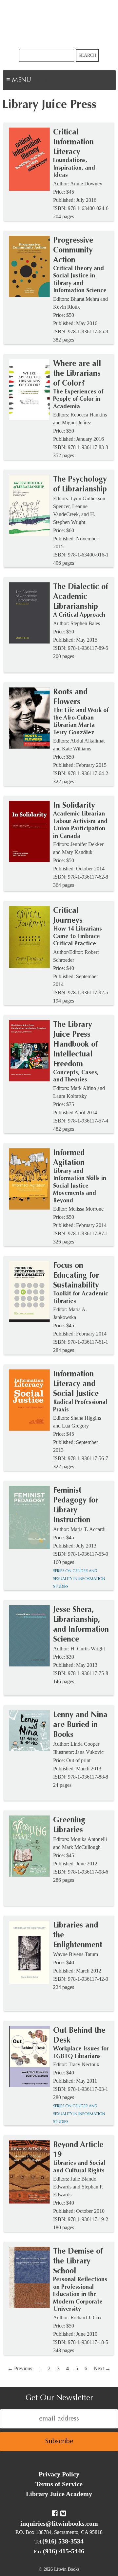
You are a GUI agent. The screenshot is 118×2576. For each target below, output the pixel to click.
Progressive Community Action (73, 250)
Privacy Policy (59, 2474)
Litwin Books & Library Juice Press (59, 24)
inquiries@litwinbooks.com (59, 2523)
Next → (102, 2368)
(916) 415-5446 (64, 2551)
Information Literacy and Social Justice (76, 1384)
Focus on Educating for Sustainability (76, 1276)
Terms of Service (59, 2484)
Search (87, 55)
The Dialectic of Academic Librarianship (80, 597)
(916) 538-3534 (63, 2541)
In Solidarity (74, 806)
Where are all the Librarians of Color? (77, 374)
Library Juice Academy (59, 2494)
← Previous (20, 2368)
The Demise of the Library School (78, 2261)
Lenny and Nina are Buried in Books (80, 1725)
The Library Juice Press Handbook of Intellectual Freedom (75, 1045)
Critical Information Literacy (73, 142)
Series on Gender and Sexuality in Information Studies (79, 1579)
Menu (41, 81)
